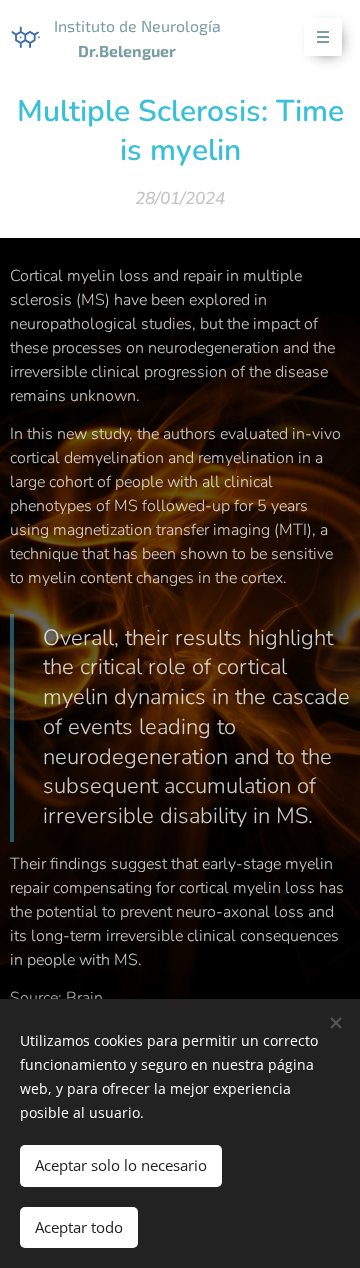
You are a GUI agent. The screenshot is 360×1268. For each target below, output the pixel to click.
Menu (323, 37)
